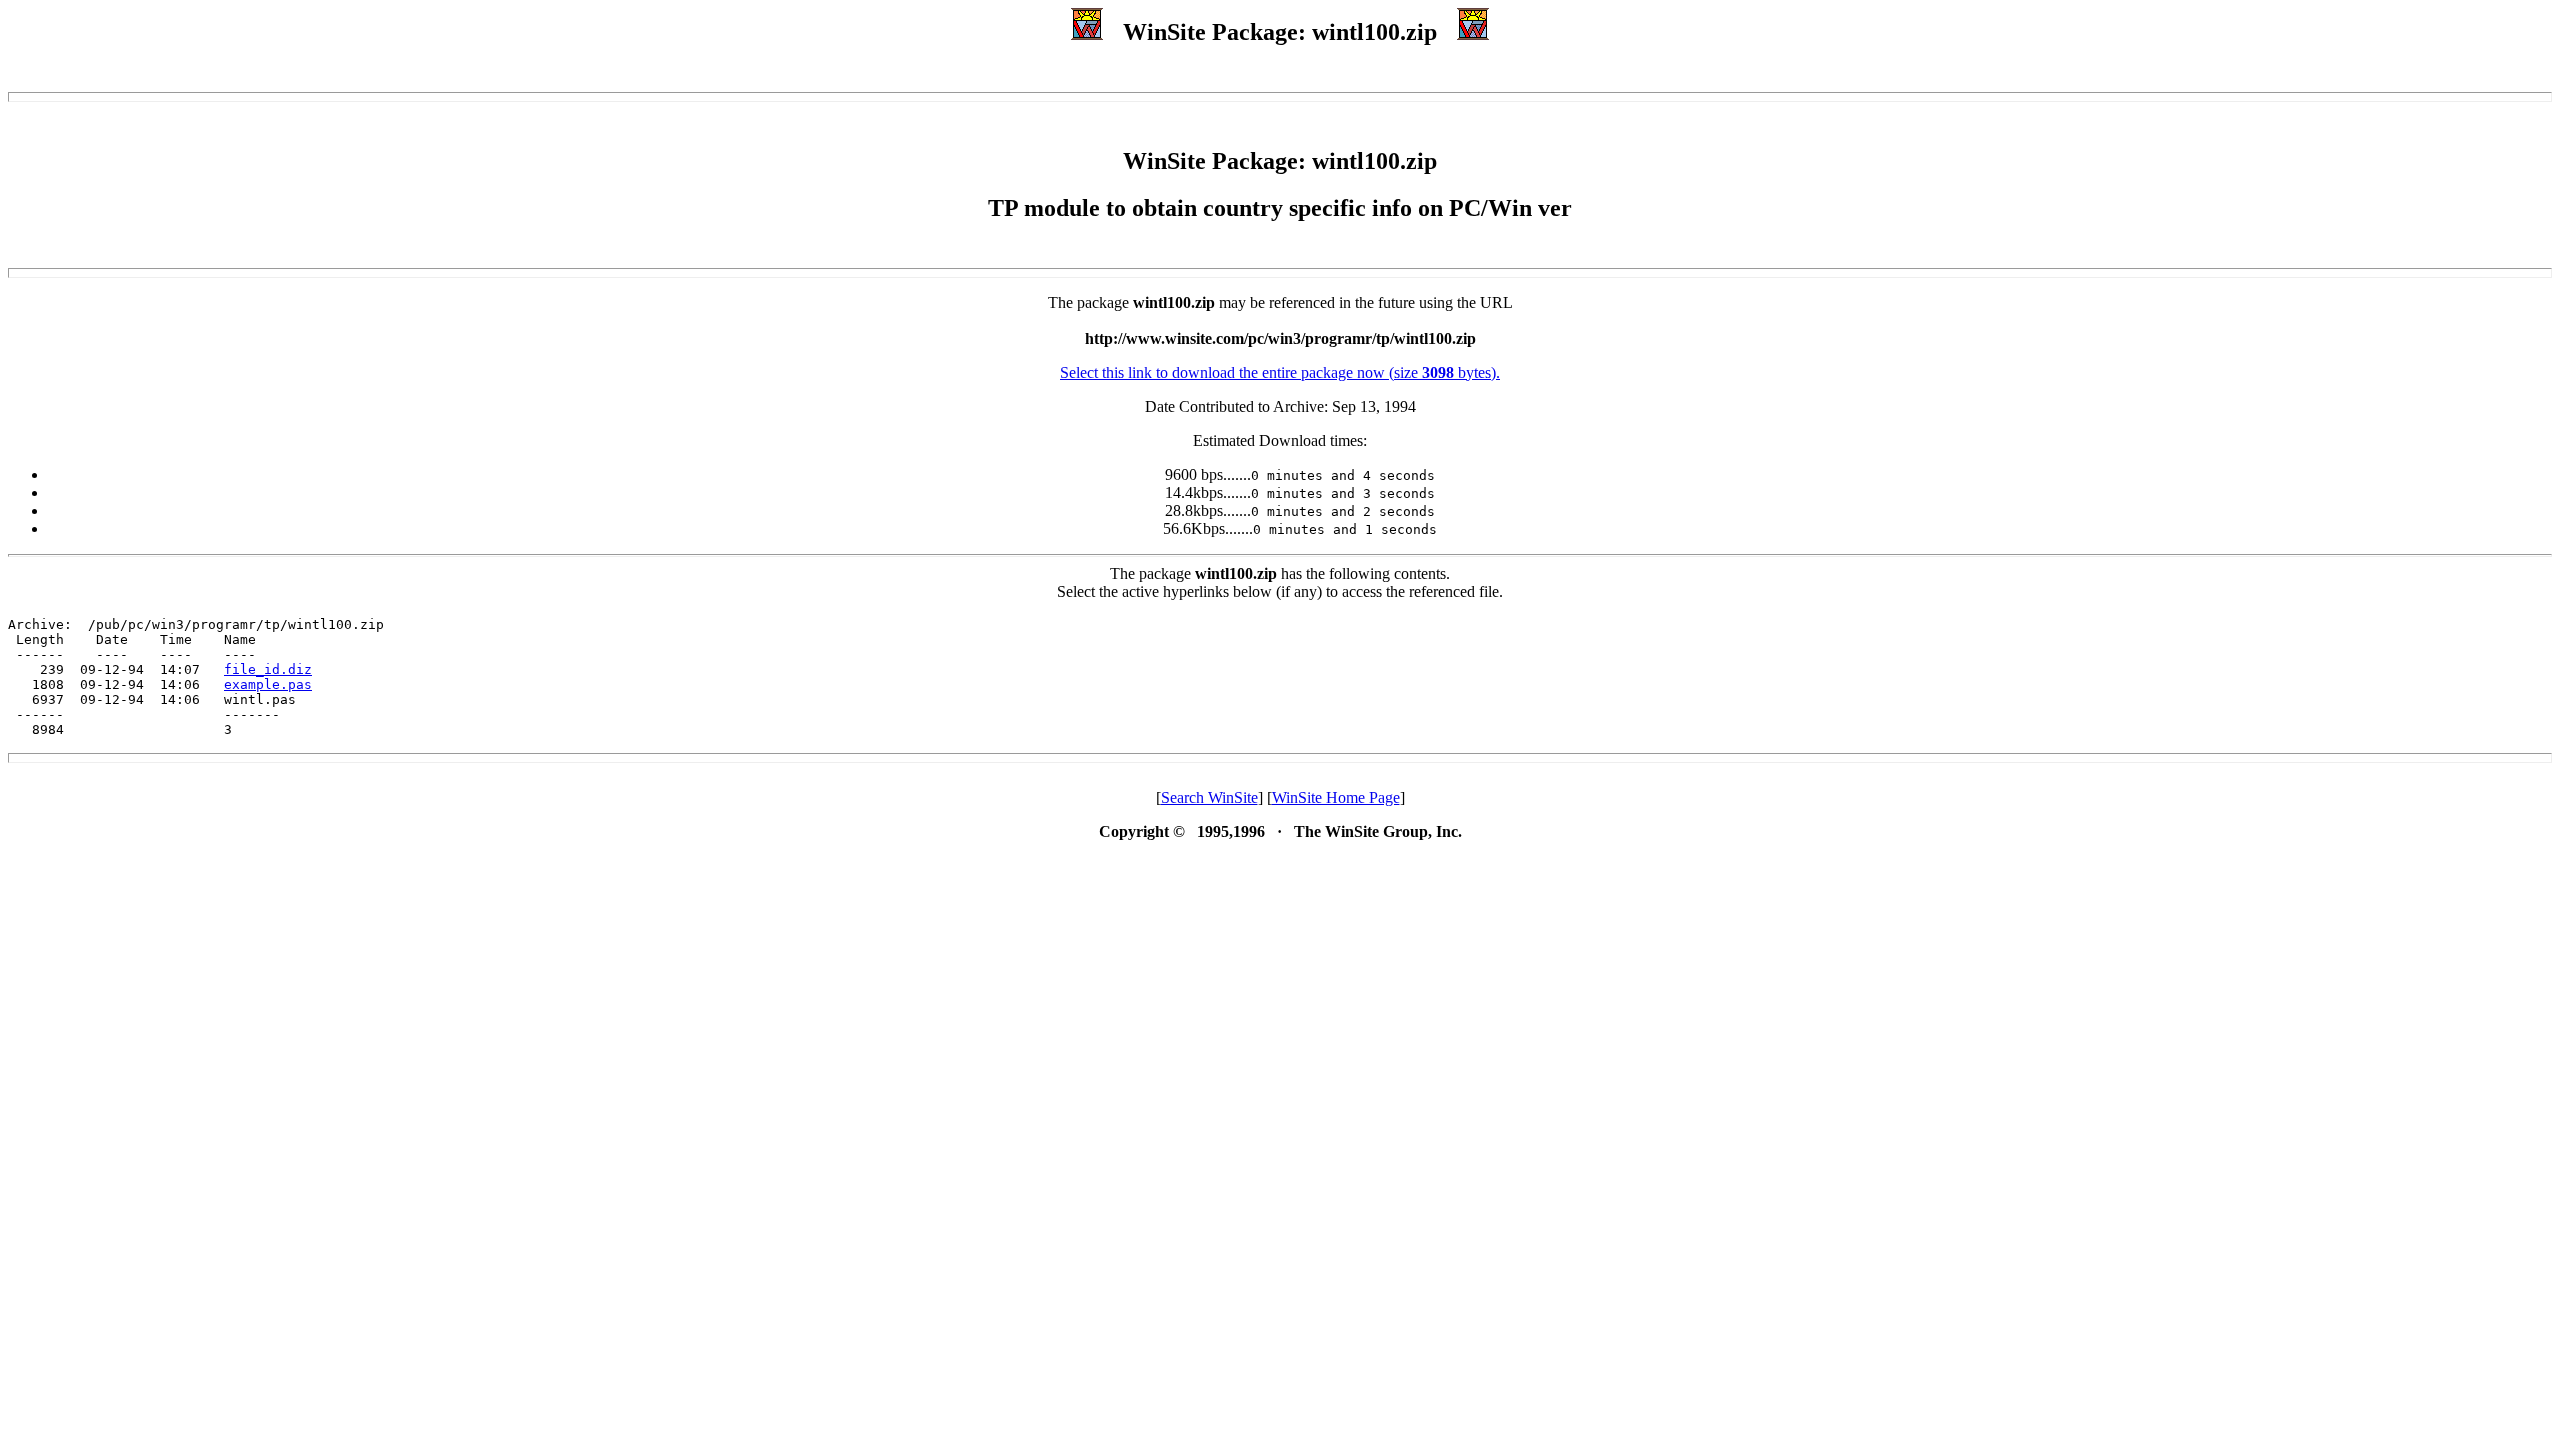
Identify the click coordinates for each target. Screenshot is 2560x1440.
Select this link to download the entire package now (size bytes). (1280, 372)
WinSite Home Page (1336, 797)
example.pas (268, 684)
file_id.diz (268, 669)
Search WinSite (1209, 797)
